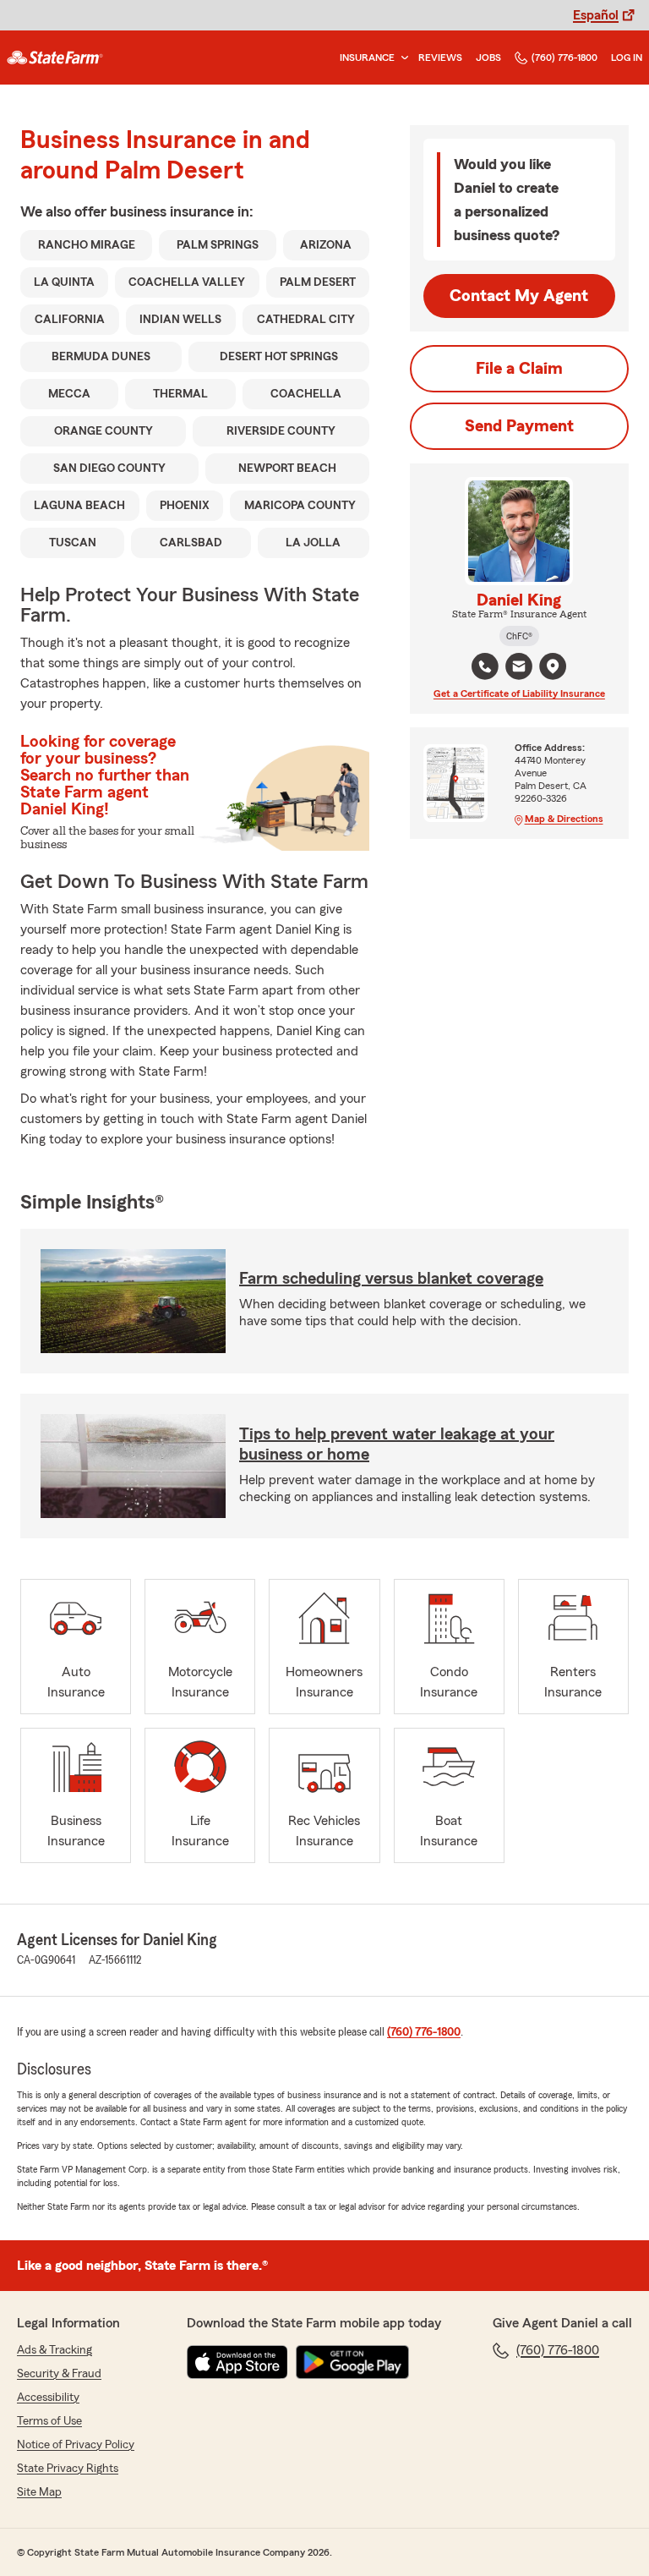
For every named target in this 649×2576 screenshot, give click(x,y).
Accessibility (48, 2398)
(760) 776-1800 (564, 58)
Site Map (39, 2492)
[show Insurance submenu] (401, 58)
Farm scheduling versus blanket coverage (391, 1279)
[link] (55, 58)
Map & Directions (564, 819)
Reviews (440, 58)
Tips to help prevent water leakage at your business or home (397, 1444)
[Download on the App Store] (237, 2362)
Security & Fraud (59, 2374)
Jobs (488, 58)
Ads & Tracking (55, 2350)
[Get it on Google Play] (352, 2362)
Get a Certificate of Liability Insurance (519, 693)
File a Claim (519, 369)
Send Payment (519, 426)
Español (596, 15)
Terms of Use (49, 2421)
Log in (627, 58)
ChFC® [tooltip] (519, 636)
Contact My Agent (519, 296)
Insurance (367, 58)
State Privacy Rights (68, 2469)
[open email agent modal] (519, 669)
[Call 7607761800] (485, 666)
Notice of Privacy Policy (76, 2445)
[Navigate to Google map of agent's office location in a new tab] (553, 666)
